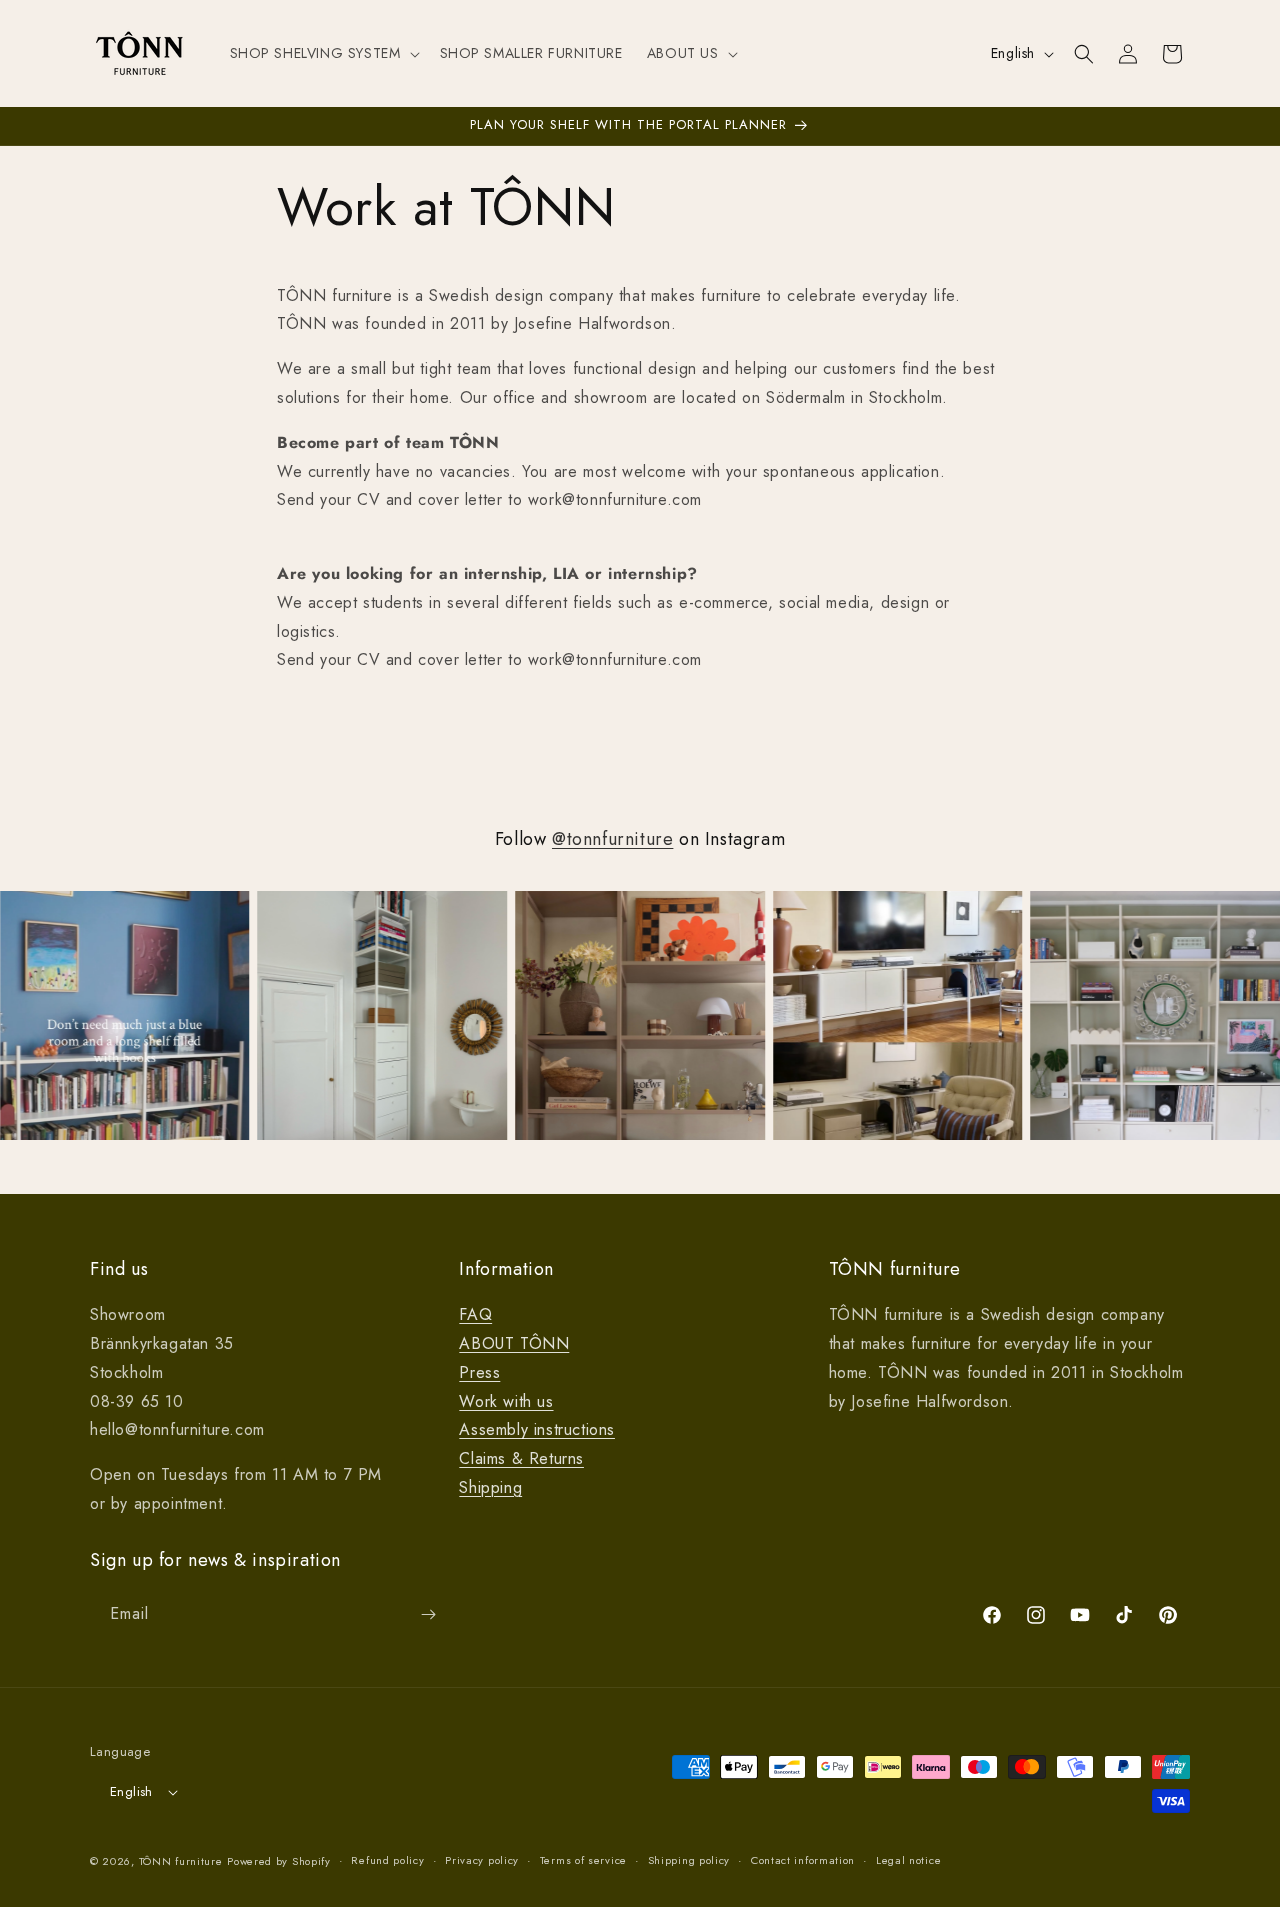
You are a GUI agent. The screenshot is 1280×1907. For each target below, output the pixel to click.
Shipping (490, 1487)
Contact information (803, 1860)
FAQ (475, 1314)
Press (479, 1372)
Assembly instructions (537, 1429)
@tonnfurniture (612, 839)
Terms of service (583, 1860)
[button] (323, 53)
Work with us (506, 1401)
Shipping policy (689, 1860)
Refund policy (387, 1860)
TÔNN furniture (181, 1861)
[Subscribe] (428, 1614)
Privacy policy (482, 1860)
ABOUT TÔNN (514, 1343)
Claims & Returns (521, 1458)
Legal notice (908, 1860)
